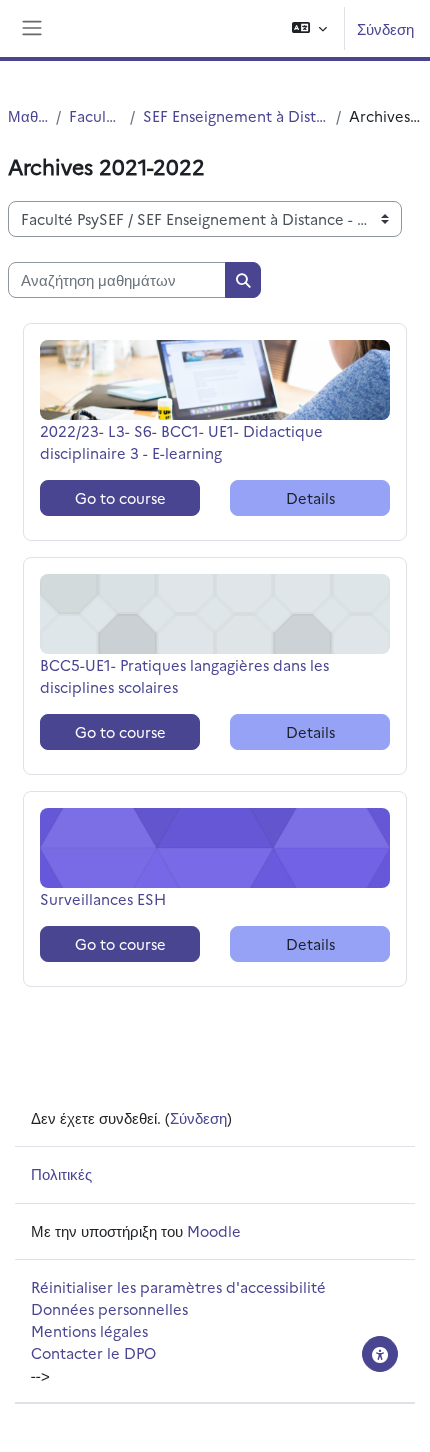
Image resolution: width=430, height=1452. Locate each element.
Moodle (214, 1230)
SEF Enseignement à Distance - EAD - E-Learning (235, 115)
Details (310, 497)
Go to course (120, 497)
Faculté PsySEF (95, 115)
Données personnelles (109, 1308)
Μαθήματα (28, 115)
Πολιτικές (61, 1173)
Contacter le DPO (93, 1352)
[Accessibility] (380, 1354)
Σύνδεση (385, 28)
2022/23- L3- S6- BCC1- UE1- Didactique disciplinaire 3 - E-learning (181, 441)
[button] (309, 28)
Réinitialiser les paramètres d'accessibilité (178, 1286)
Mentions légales (89, 1330)
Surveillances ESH (103, 898)
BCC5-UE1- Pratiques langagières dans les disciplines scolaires (184, 675)
